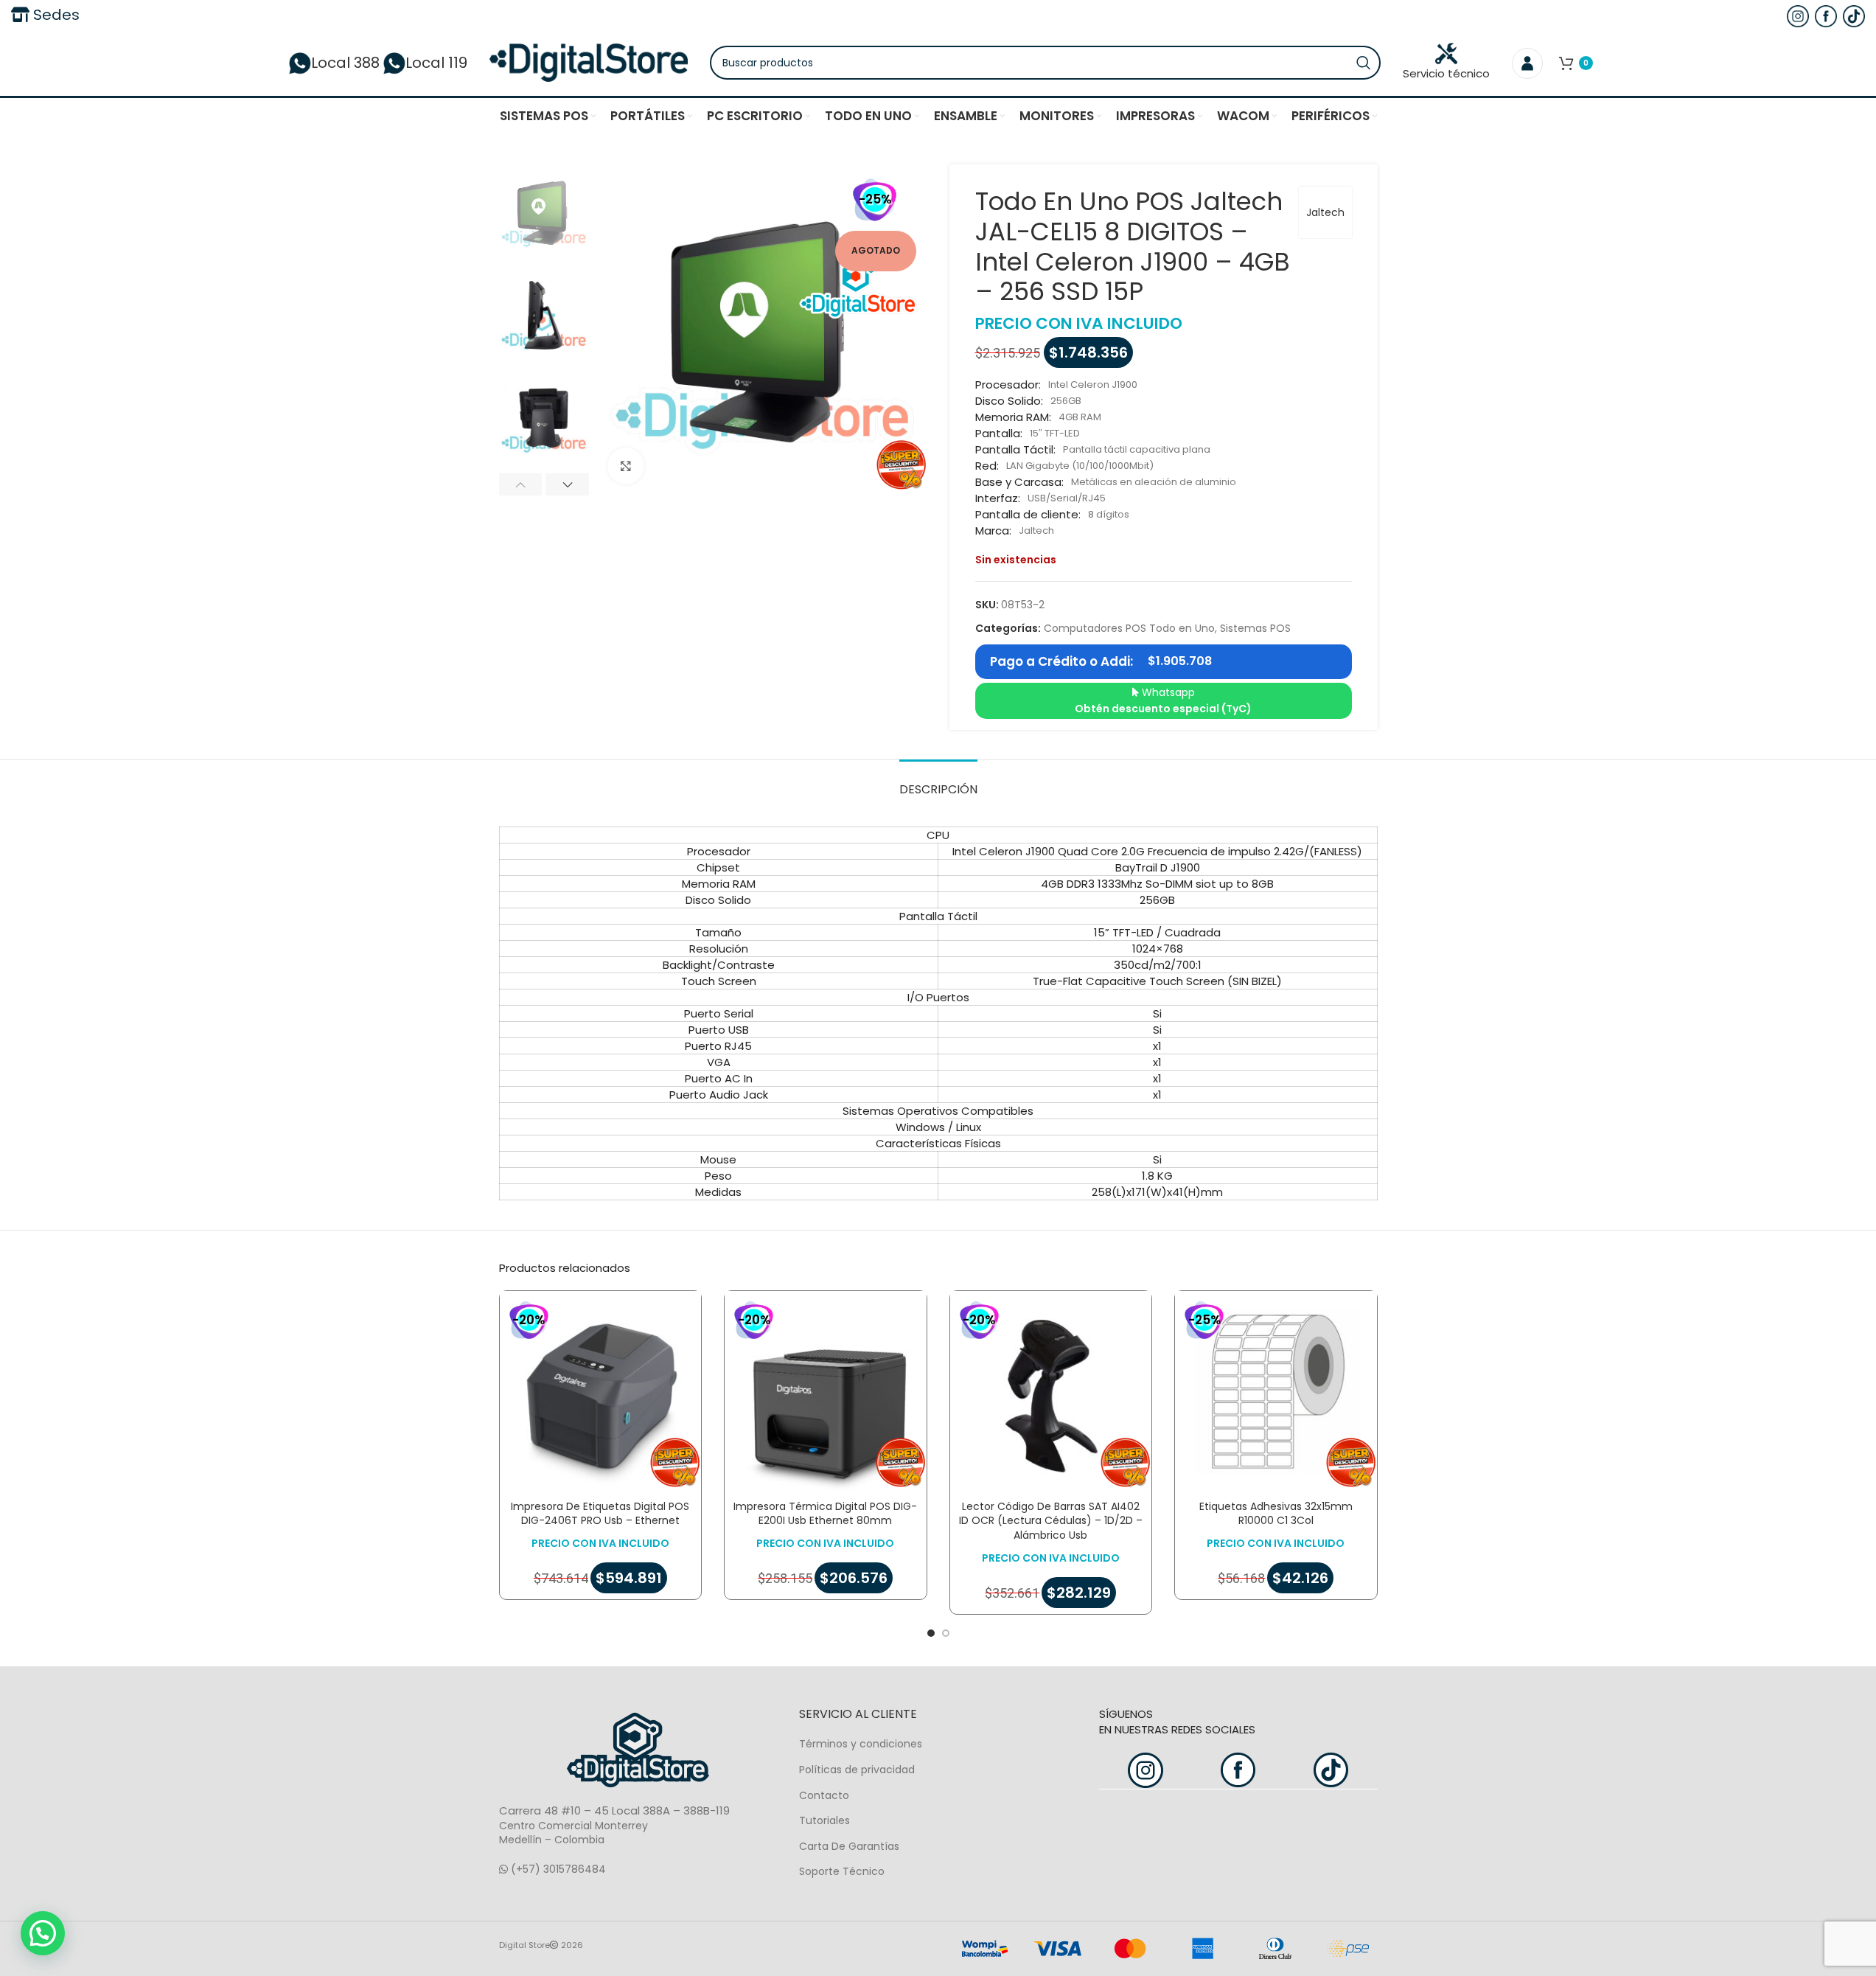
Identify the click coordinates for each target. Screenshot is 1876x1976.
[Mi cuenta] (1527, 63)
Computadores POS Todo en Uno (1129, 628)
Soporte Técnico (842, 1871)
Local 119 (436, 63)
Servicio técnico (1446, 73)
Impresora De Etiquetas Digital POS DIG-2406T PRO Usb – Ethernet (600, 1514)
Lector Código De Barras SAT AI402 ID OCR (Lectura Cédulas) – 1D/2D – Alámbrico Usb (1051, 1521)
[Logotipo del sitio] (589, 62)
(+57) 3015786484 (557, 1869)
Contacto (824, 1795)
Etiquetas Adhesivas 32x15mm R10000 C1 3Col (1276, 1514)
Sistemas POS (1255, 628)
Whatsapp (1163, 700)
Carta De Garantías (849, 1846)
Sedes (55, 15)
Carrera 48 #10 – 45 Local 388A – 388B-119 (614, 1810)
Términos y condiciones (861, 1744)
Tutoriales (824, 1820)
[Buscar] (1364, 63)
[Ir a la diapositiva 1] (931, 1633)
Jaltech (1325, 212)
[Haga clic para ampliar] (626, 466)
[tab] (938, 782)
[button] (521, 484)
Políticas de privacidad (857, 1770)
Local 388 (345, 63)
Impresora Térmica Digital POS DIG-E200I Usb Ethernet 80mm (825, 1514)
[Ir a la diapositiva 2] (946, 1633)
